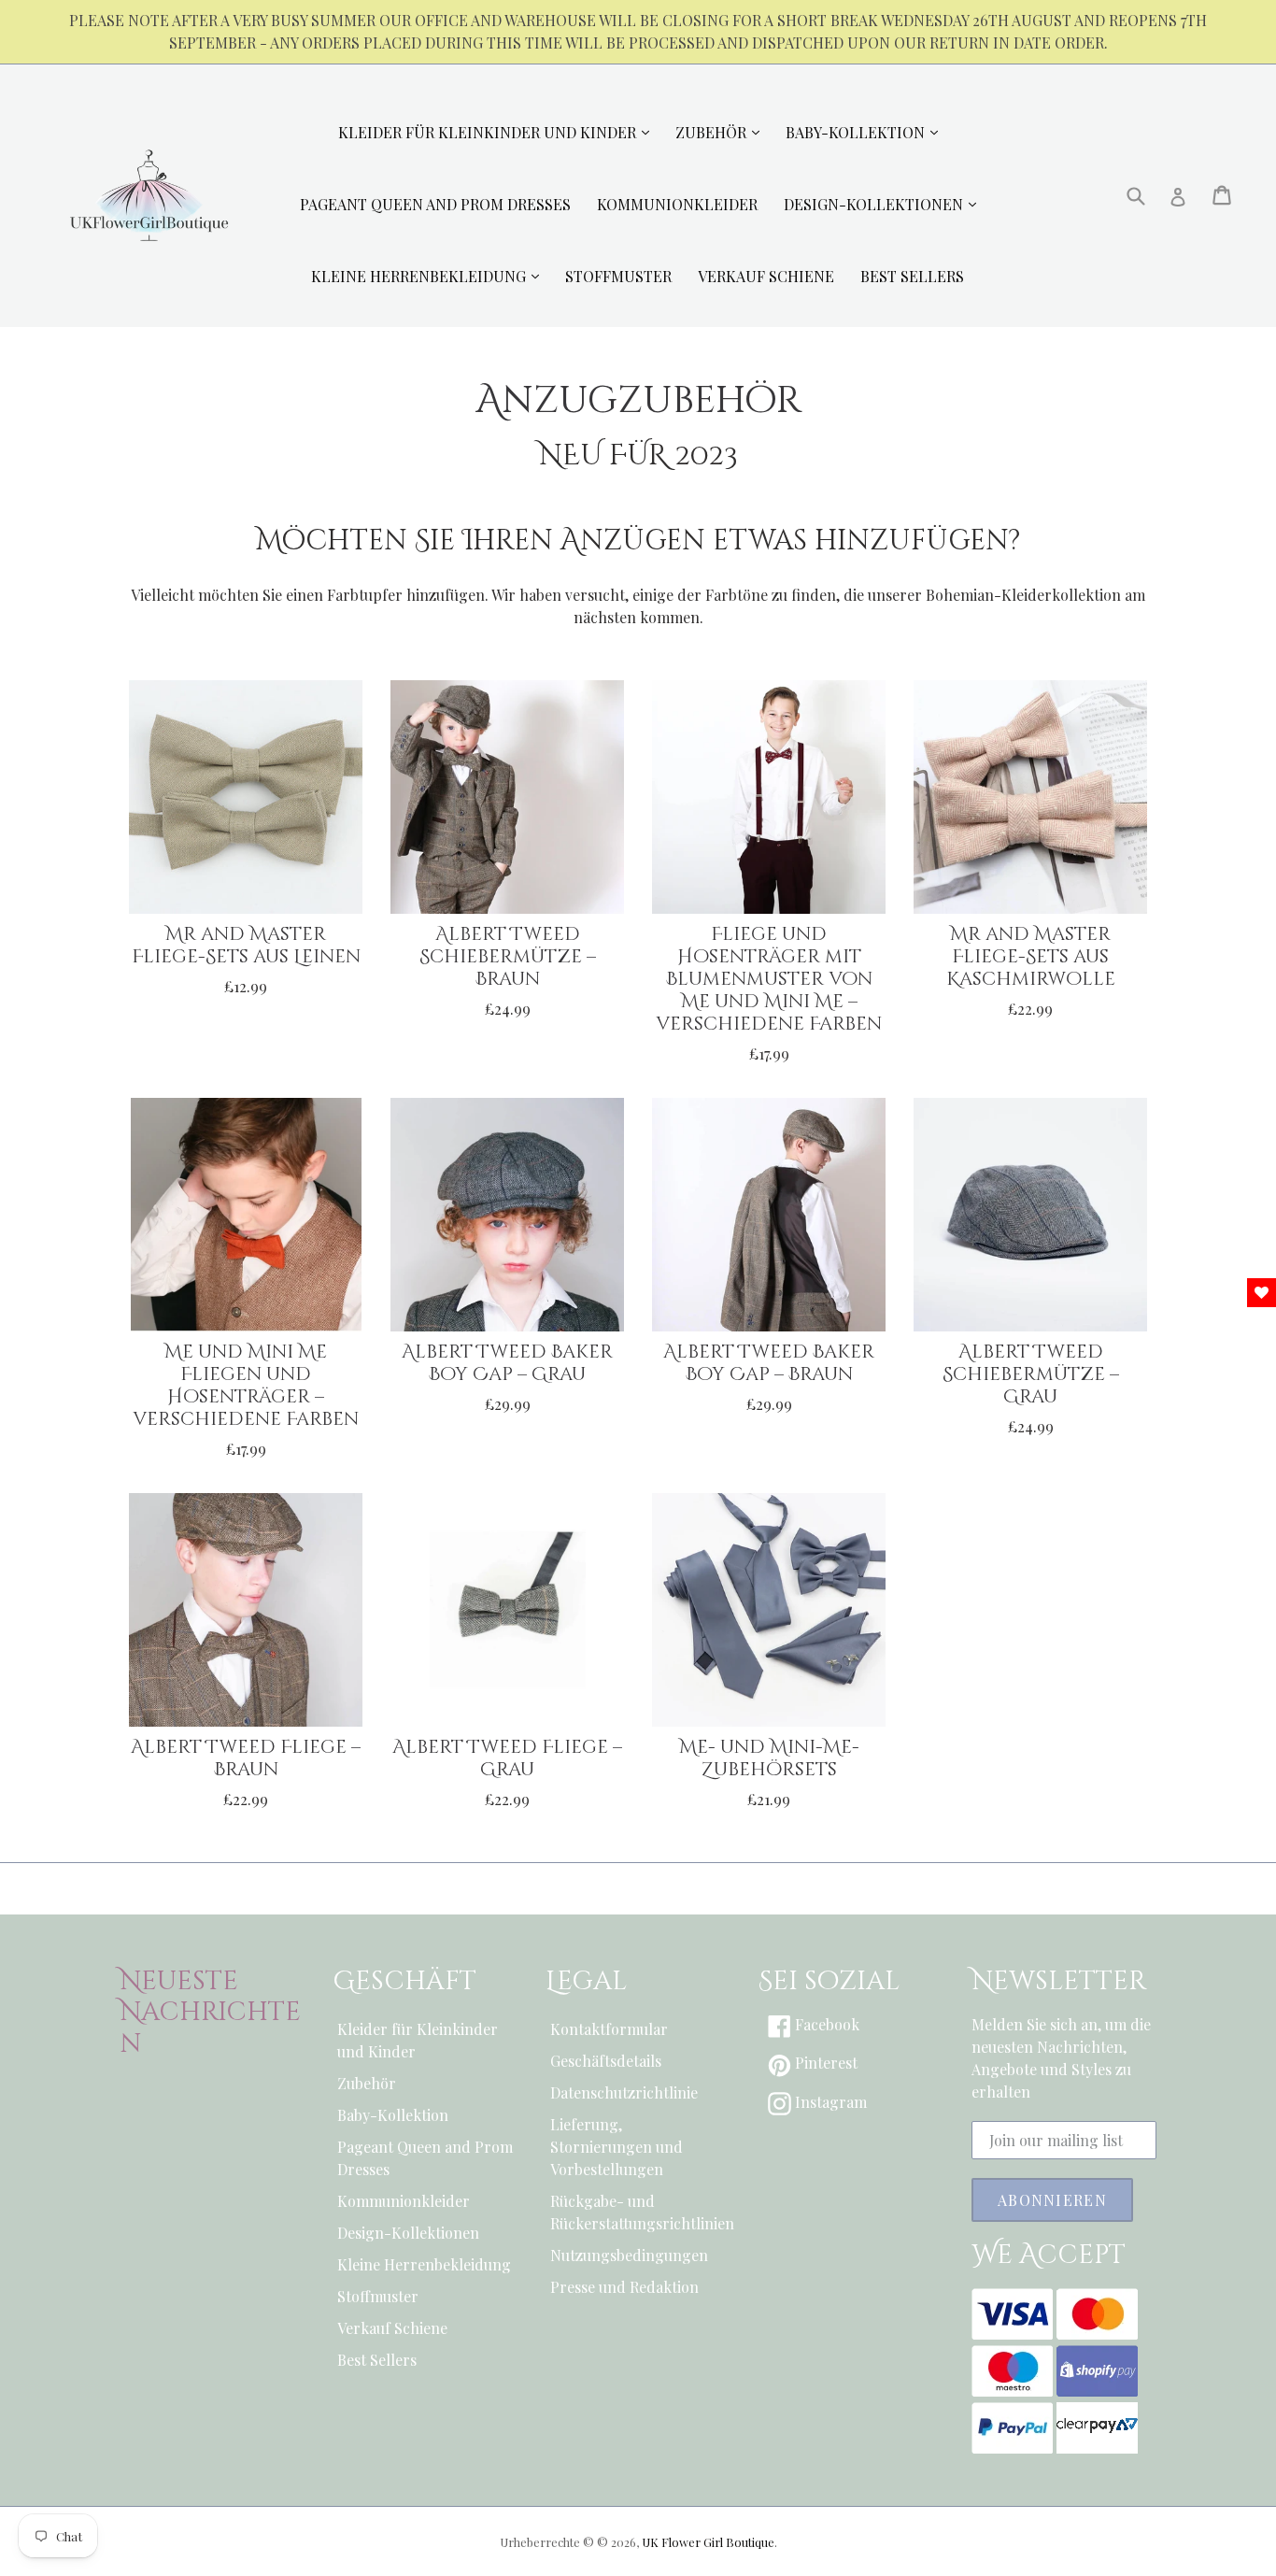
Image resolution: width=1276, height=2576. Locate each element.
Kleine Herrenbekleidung (424, 2264)
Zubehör (367, 2083)
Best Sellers (377, 2360)
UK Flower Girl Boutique (708, 2542)
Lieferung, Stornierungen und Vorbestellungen (617, 2147)
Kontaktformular (609, 2029)
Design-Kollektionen (408, 2233)
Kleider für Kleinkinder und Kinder (418, 2040)
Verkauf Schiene (392, 2328)
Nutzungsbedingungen (629, 2255)
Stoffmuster (378, 2296)
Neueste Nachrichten (210, 2013)
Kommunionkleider (404, 2201)
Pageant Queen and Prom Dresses (425, 2158)
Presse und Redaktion (624, 2287)
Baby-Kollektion (393, 2115)
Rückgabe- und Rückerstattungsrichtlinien (638, 2212)
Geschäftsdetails (606, 2061)
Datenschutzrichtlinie (624, 2092)
